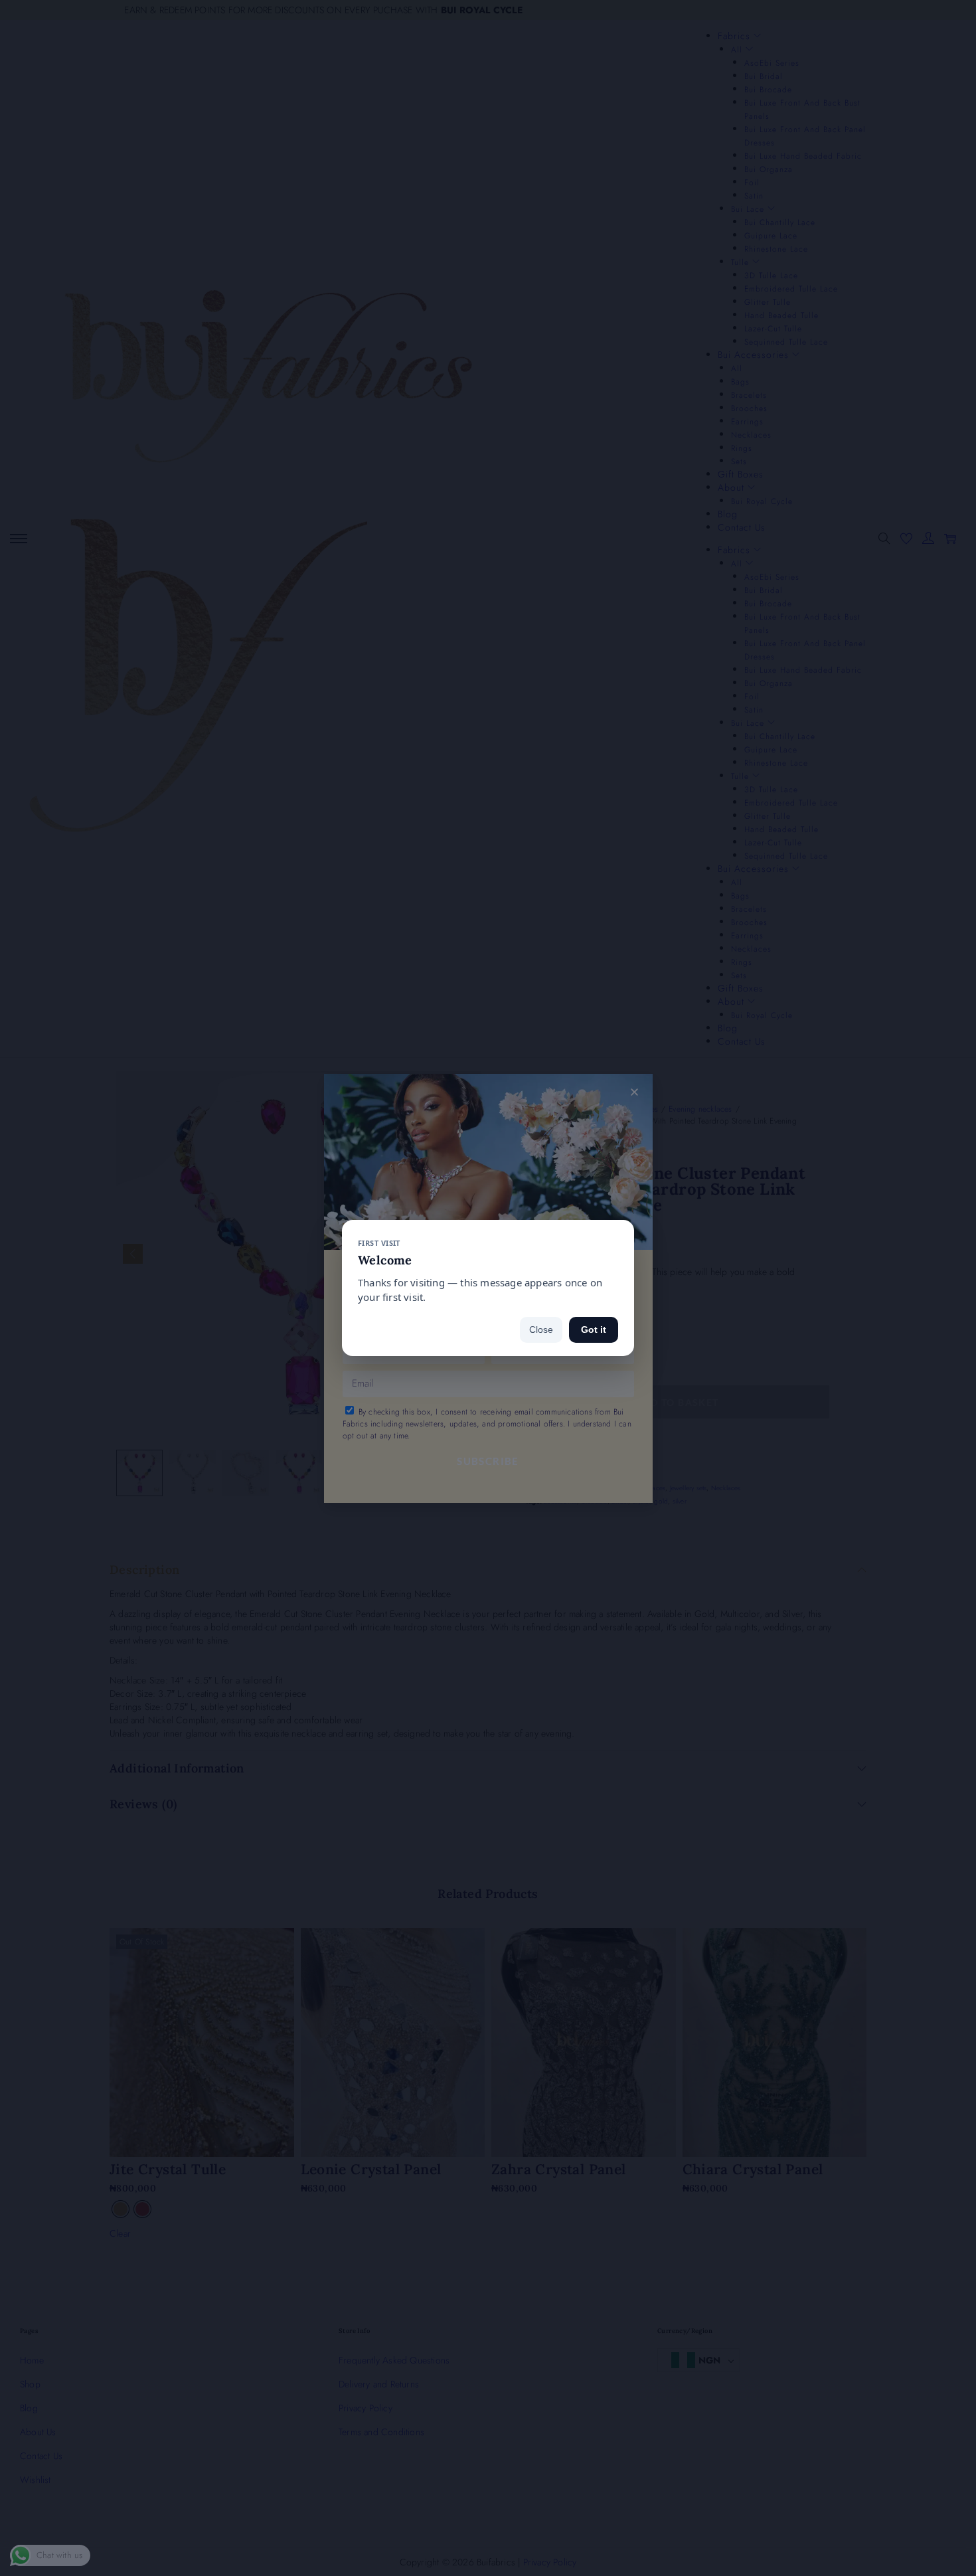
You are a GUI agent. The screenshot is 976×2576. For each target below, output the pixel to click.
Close (541, 1330)
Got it (594, 1330)
